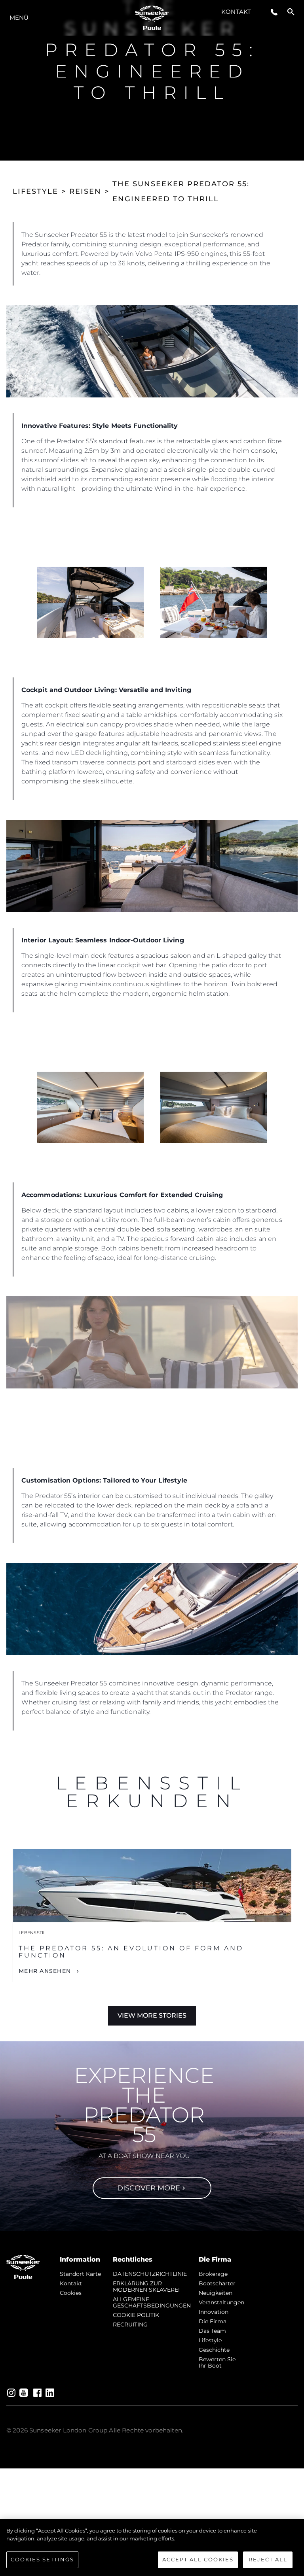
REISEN (85, 191)
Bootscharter (217, 2283)
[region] (152, 2548)
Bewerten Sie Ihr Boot (217, 2362)
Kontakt (236, 12)
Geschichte (214, 2350)
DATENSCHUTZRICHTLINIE (150, 2274)
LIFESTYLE (35, 191)
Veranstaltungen (221, 2302)
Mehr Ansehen (45, 1971)
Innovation (214, 2312)
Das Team (212, 2331)
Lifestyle (210, 2340)
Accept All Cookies (198, 2559)
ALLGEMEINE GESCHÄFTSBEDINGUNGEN (152, 2302)
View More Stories (152, 2015)
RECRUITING (130, 2324)
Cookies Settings (42, 2559)
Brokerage (213, 2274)
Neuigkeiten (216, 2293)
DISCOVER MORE (149, 2188)
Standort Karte (80, 2274)
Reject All (268, 2559)
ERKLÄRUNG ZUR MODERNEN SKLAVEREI (146, 2287)
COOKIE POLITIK (136, 2315)
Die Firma (213, 2321)
